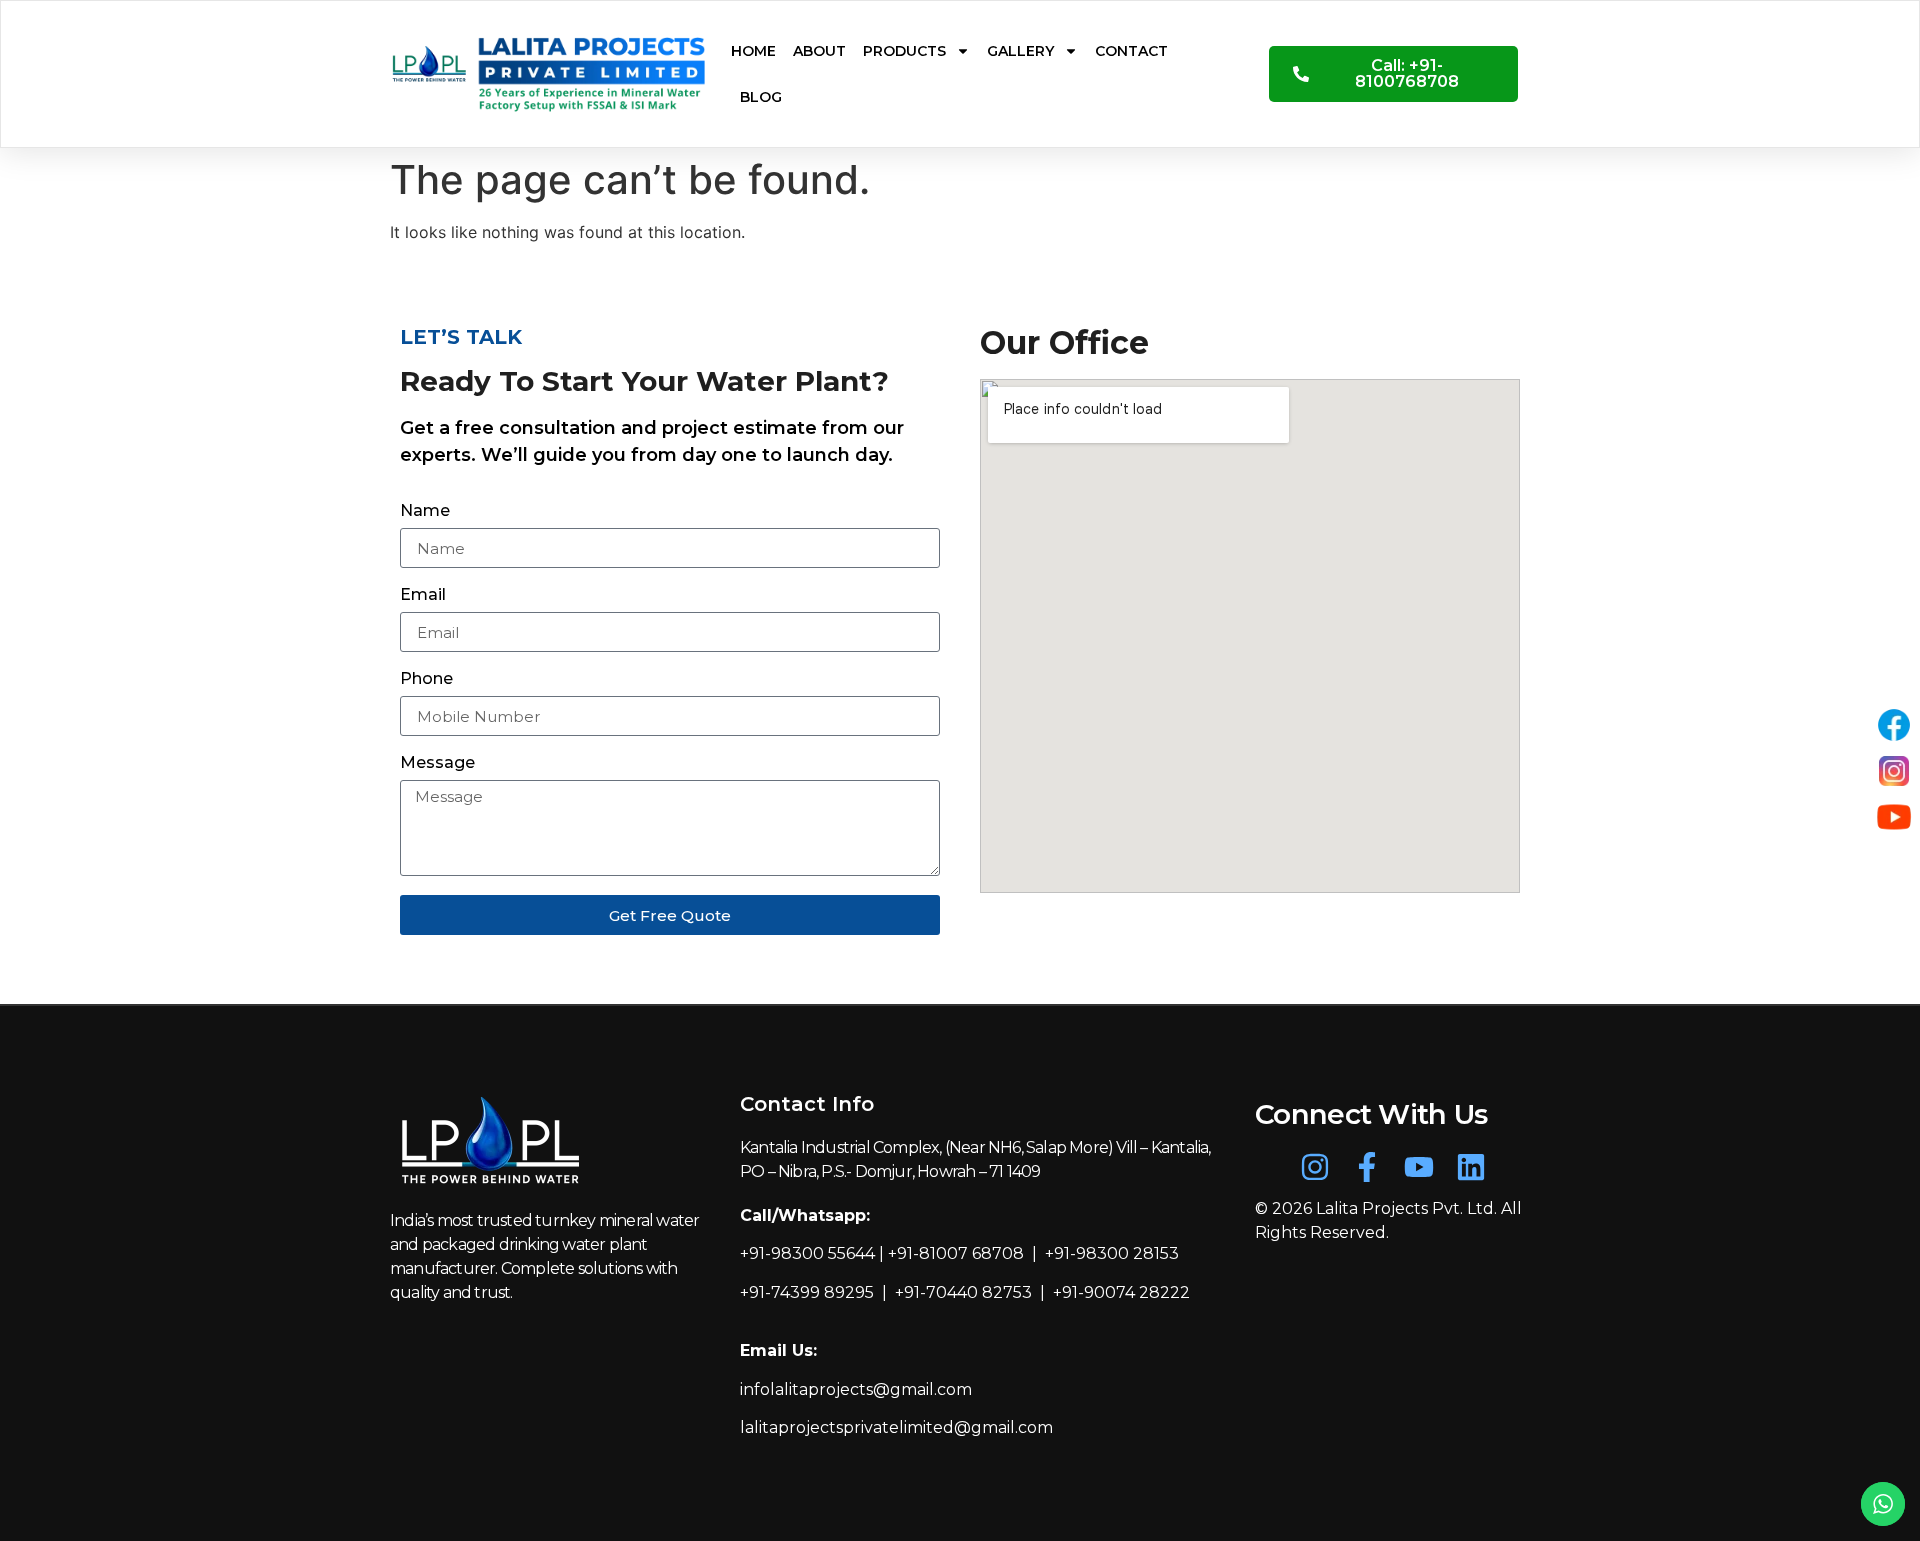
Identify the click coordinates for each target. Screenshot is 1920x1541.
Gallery (1020, 51)
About (819, 51)
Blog (761, 97)
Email (423, 595)
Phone (426, 679)
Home (753, 51)
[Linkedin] (1471, 1167)
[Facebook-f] (1367, 1167)
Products (904, 51)
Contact (1131, 51)
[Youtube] (1419, 1167)
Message (437, 763)
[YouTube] (1894, 817)
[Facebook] (1894, 725)
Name (425, 511)
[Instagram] (1315, 1167)
